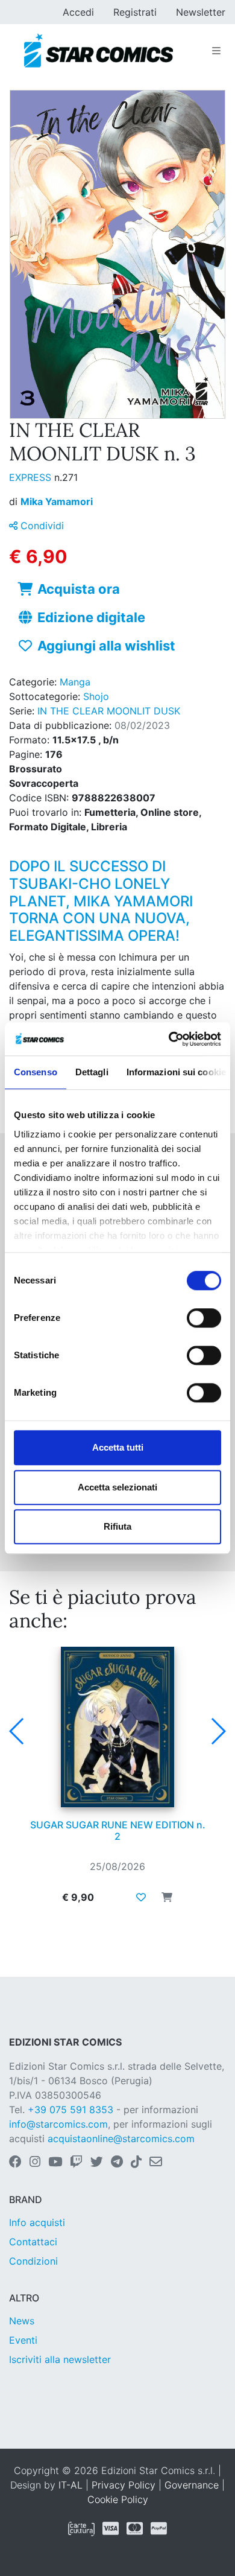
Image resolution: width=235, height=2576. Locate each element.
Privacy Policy (124, 2485)
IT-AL (70, 2485)
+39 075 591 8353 (70, 2110)
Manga (75, 682)
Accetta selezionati (117, 1487)
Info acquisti (37, 2222)
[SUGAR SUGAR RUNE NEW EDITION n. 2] (117, 1727)
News (22, 2321)
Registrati (135, 12)
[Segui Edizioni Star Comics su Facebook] (15, 2163)
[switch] (204, 1318)
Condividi (41, 526)
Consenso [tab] (36, 1072)
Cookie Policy (118, 2499)
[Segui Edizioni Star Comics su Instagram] (35, 2163)
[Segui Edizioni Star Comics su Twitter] (97, 2163)
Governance (192, 2485)
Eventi (23, 2340)
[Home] (99, 51)
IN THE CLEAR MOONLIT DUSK (109, 711)
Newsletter (201, 12)
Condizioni (33, 2261)
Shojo (96, 696)
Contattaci (33, 2242)
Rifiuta (117, 1526)
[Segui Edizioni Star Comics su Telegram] (117, 2163)
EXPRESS (32, 477)
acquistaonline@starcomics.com (121, 2139)
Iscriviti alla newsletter (60, 2359)
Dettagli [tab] (92, 1072)
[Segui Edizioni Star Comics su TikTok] (136, 2163)
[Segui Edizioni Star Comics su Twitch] (76, 2163)
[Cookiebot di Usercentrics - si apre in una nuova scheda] (169, 1039)
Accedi (78, 12)
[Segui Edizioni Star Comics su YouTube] (55, 2163)
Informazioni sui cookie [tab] (176, 1072)
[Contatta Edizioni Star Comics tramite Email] (156, 2163)
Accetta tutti (118, 1447)
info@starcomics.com (58, 2124)
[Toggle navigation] (216, 51)
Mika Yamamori (57, 501)
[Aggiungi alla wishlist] (141, 1897)
